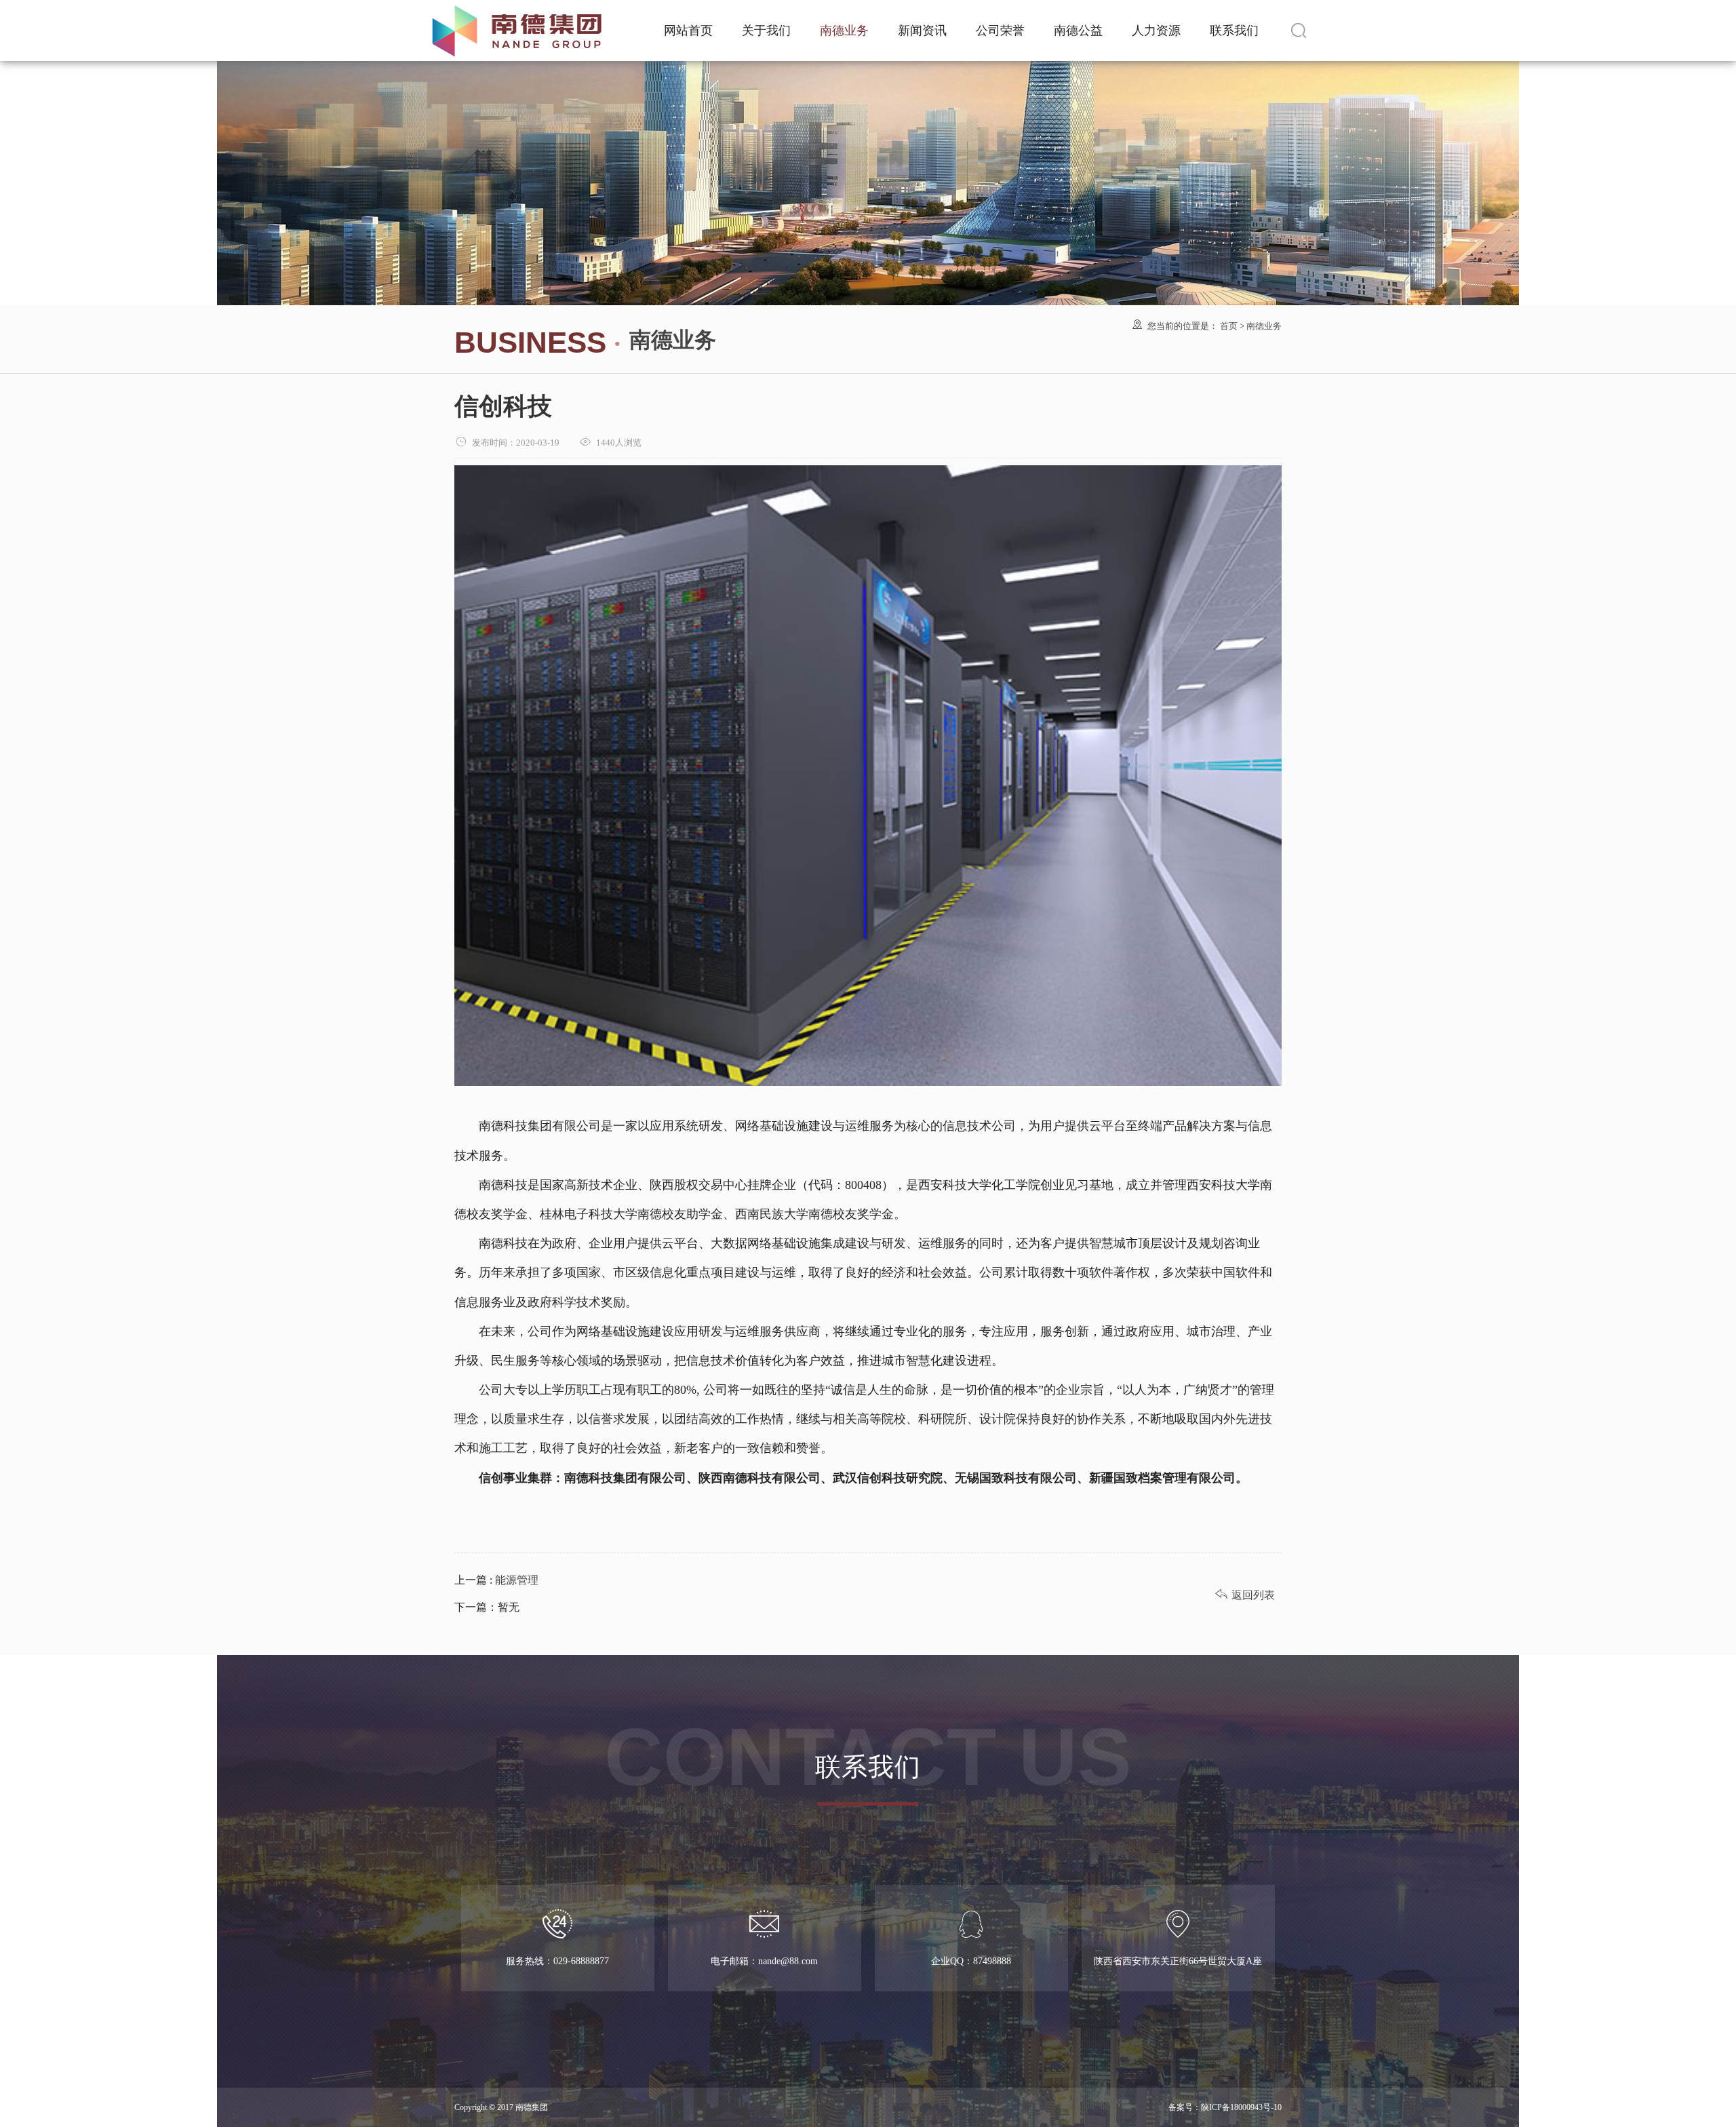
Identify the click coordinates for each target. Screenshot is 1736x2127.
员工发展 (1156, 38)
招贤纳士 (1156, 13)
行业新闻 (922, 38)
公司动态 (922, 13)
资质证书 (1000, 38)
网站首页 (688, 31)
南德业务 (844, 31)
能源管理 (515, 1580)
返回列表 (1245, 1595)
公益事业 (1078, 13)
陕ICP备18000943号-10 (1241, 2107)
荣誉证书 (1000, 13)
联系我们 (1234, 31)
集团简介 (766, 13)
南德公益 (1078, 31)
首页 (1229, 326)
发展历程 (766, 38)
